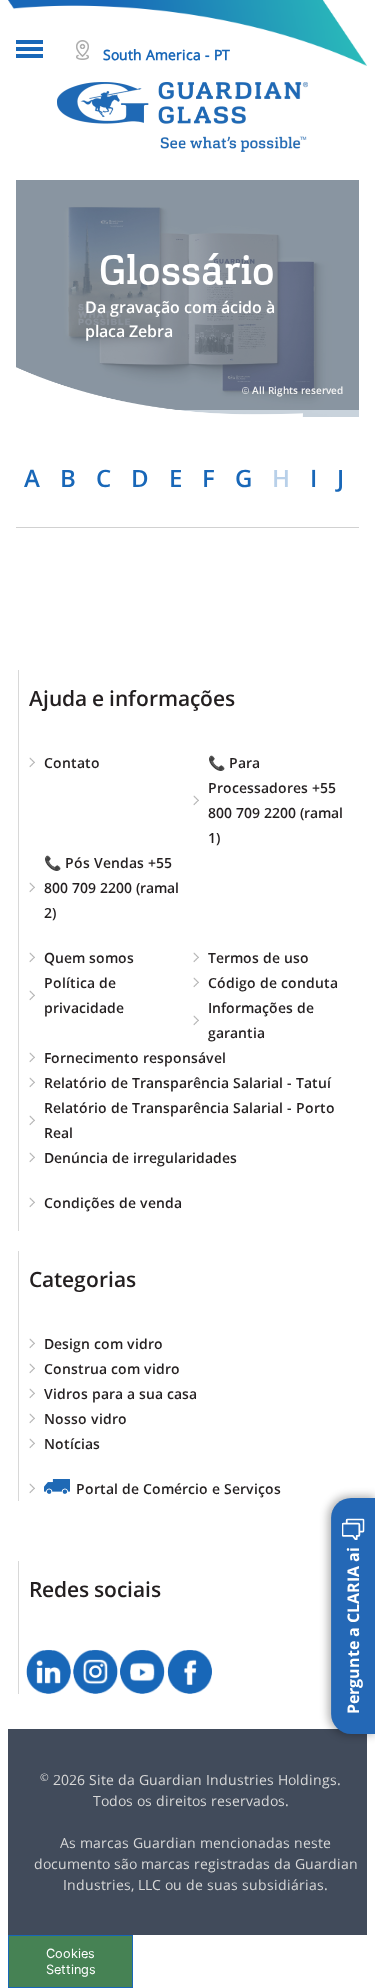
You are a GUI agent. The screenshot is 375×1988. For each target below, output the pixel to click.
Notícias (72, 1443)
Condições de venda (113, 1202)
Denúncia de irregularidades (140, 1157)
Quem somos (89, 957)
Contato (72, 762)
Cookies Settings (71, 1961)
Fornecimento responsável (135, 1057)
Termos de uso (258, 957)
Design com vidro (103, 1343)
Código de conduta (273, 982)
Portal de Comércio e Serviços (178, 1488)
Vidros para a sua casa (120, 1393)
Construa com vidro (112, 1368)
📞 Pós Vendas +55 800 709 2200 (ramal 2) (111, 887)
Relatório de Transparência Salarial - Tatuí (187, 1082)
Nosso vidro (85, 1418)
